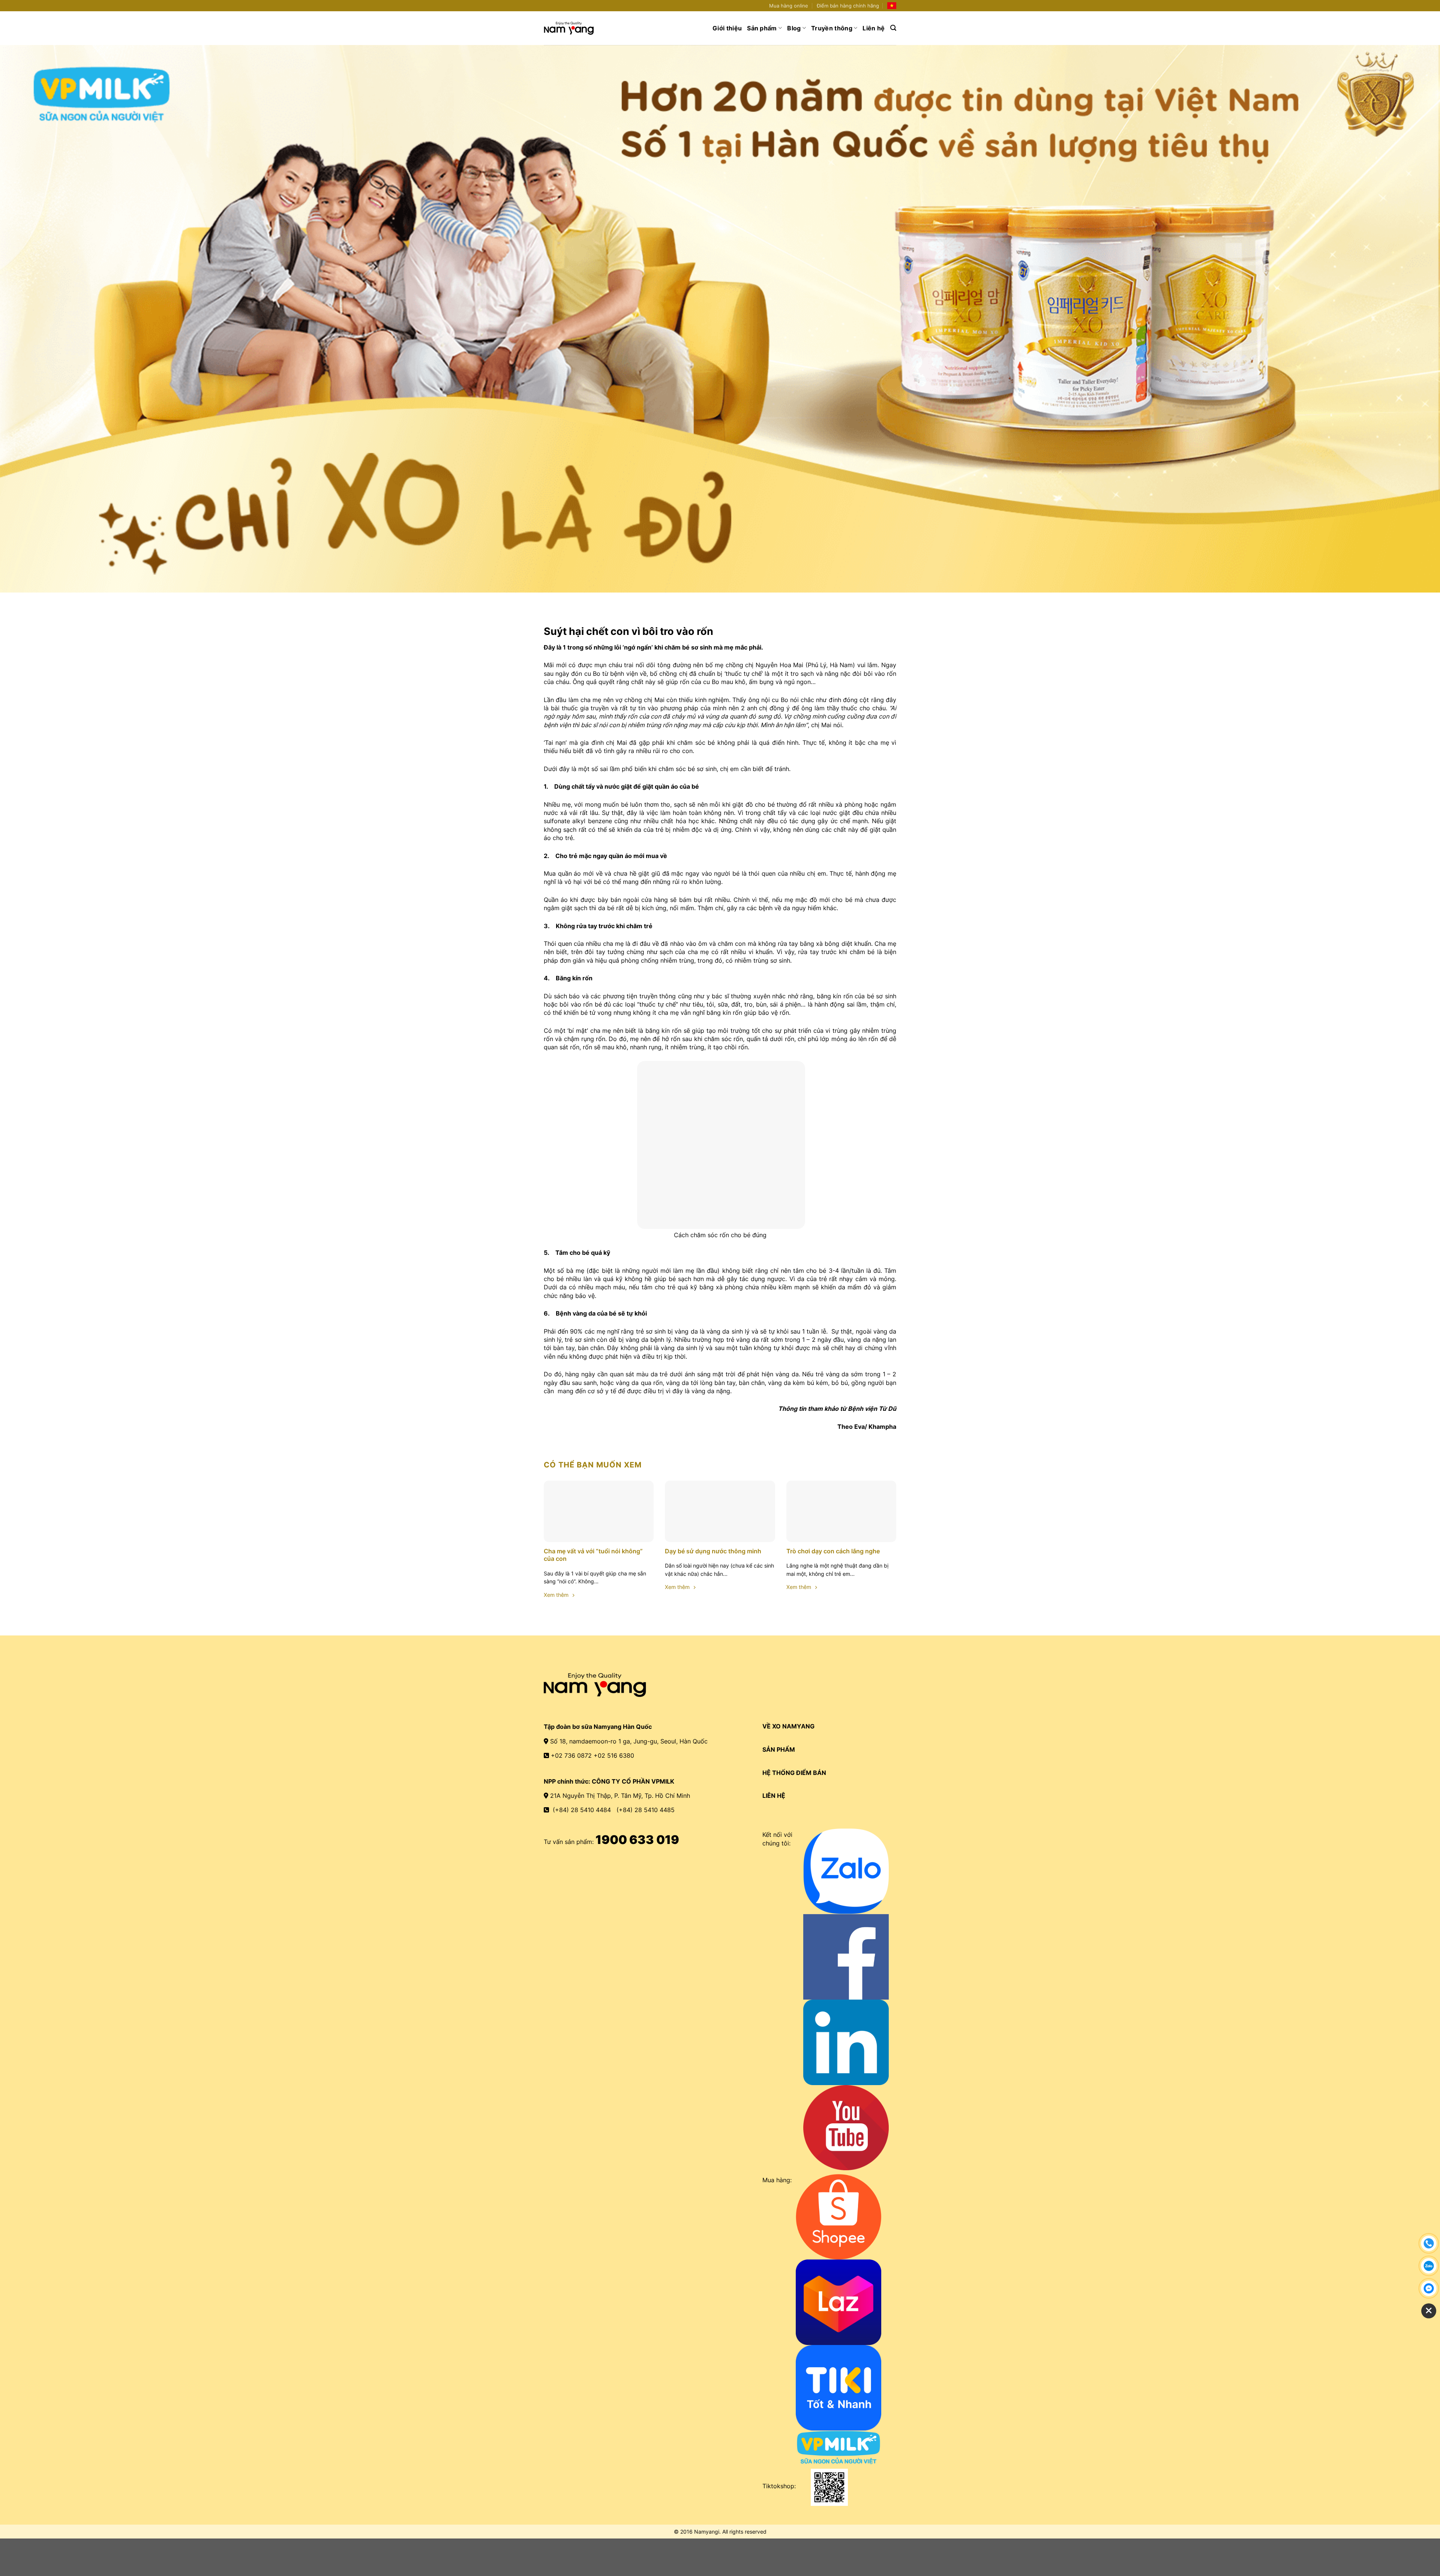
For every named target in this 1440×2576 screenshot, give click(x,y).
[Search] (893, 28)
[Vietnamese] (892, 6)
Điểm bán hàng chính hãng (848, 6)
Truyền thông (832, 28)
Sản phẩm (762, 28)
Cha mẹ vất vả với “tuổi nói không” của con (593, 1555)
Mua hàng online (789, 6)
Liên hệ (874, 28)
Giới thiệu (727, 28)
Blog (794, 28)
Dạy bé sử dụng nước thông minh (713, 1551)
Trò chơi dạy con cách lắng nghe (833, 1551)
